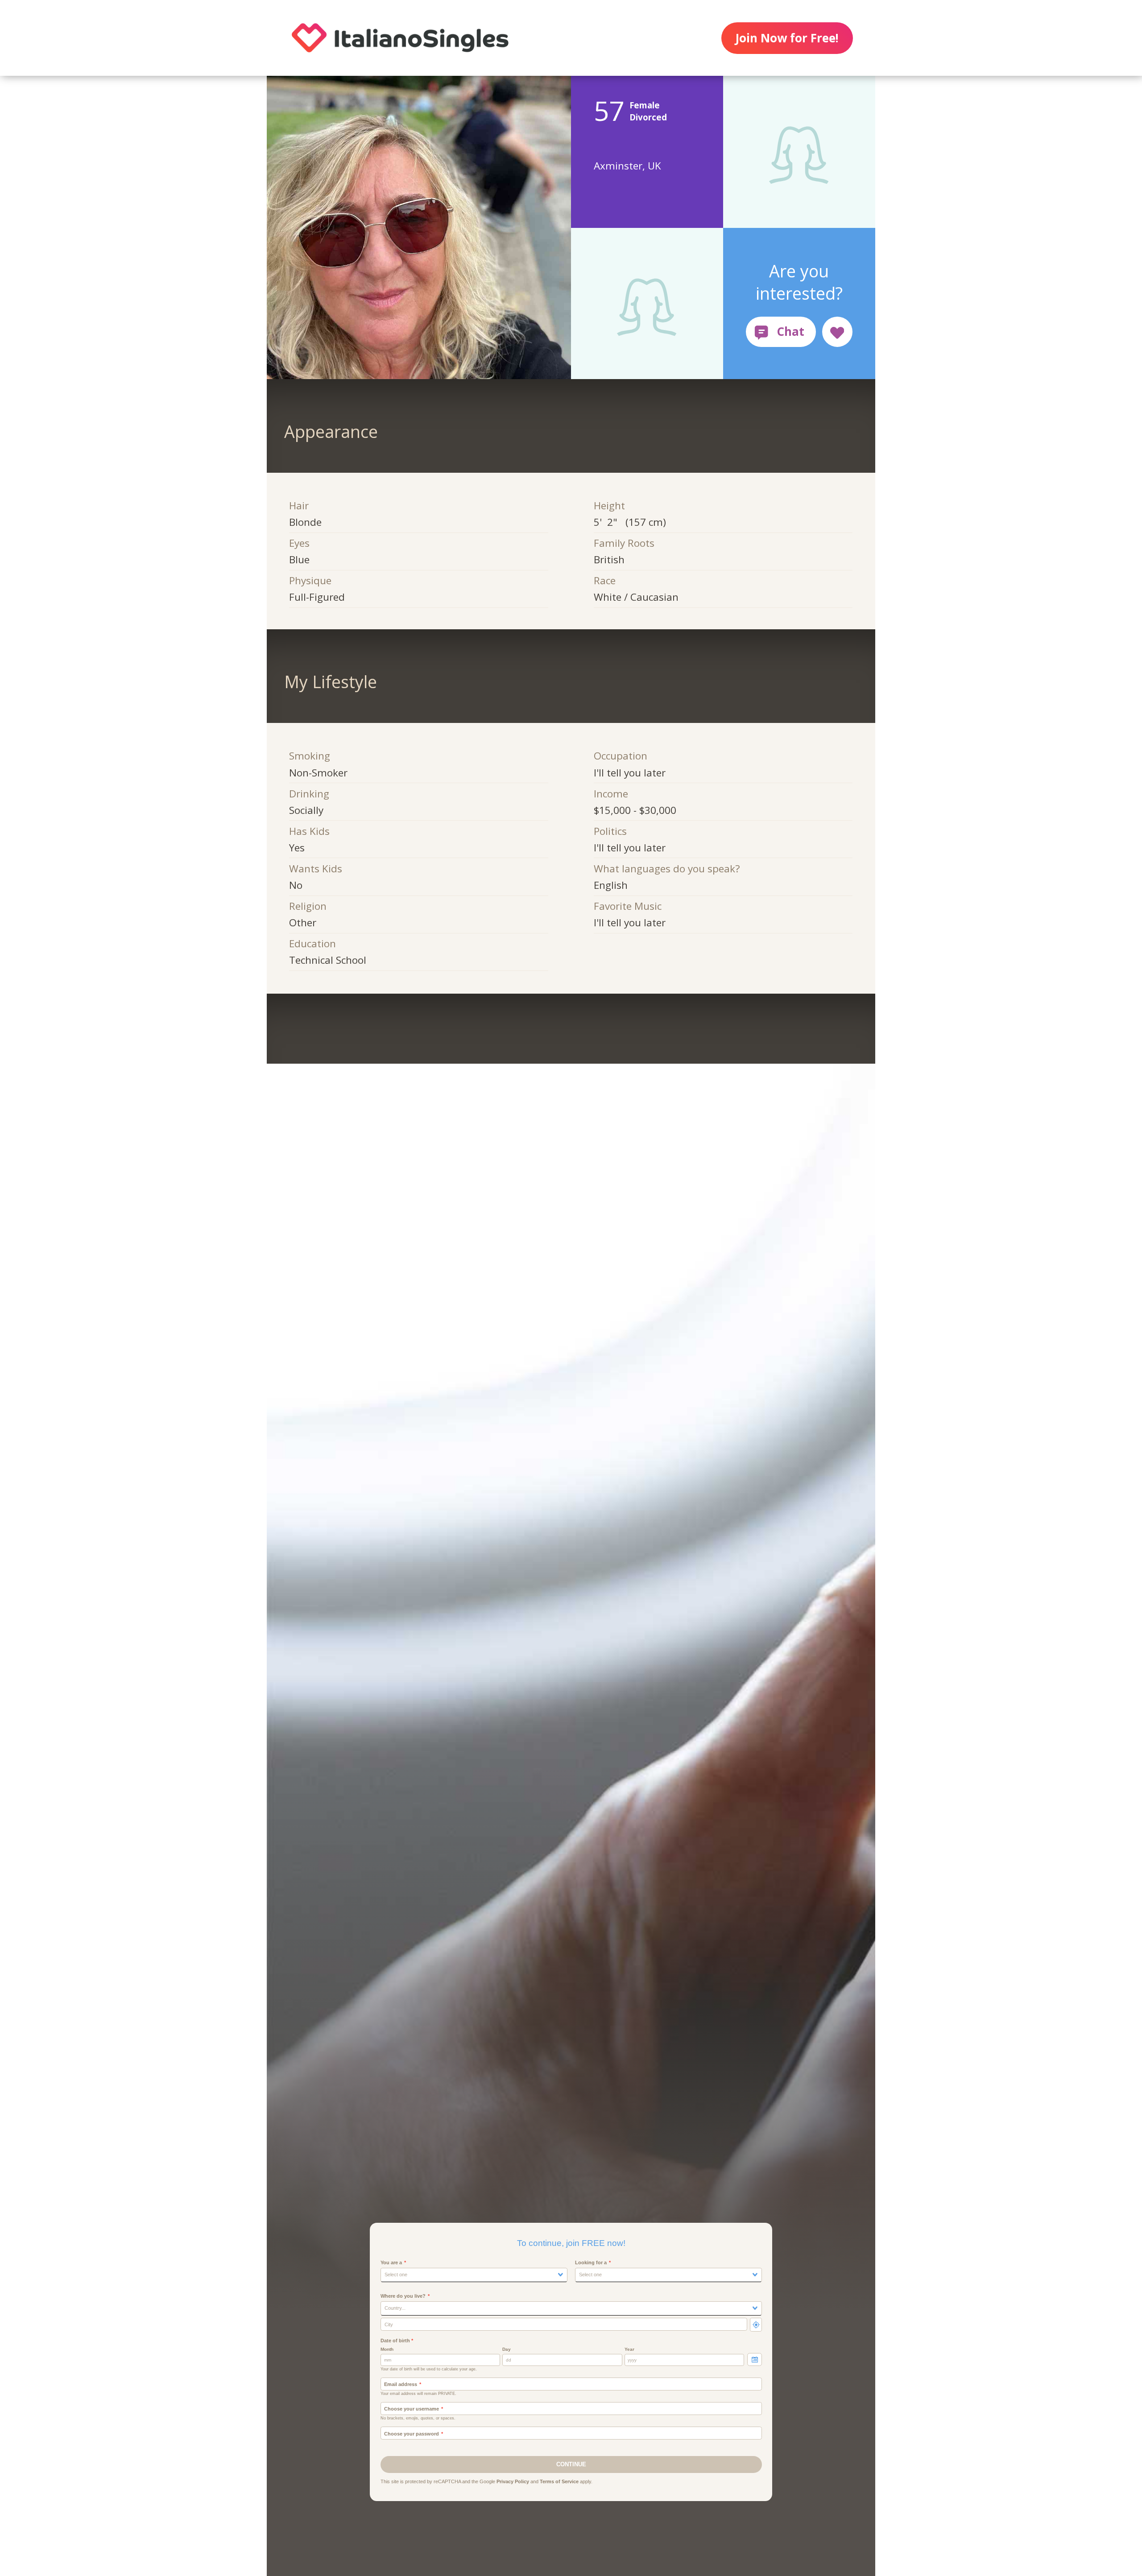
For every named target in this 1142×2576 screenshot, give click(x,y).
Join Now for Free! (787, 38)
